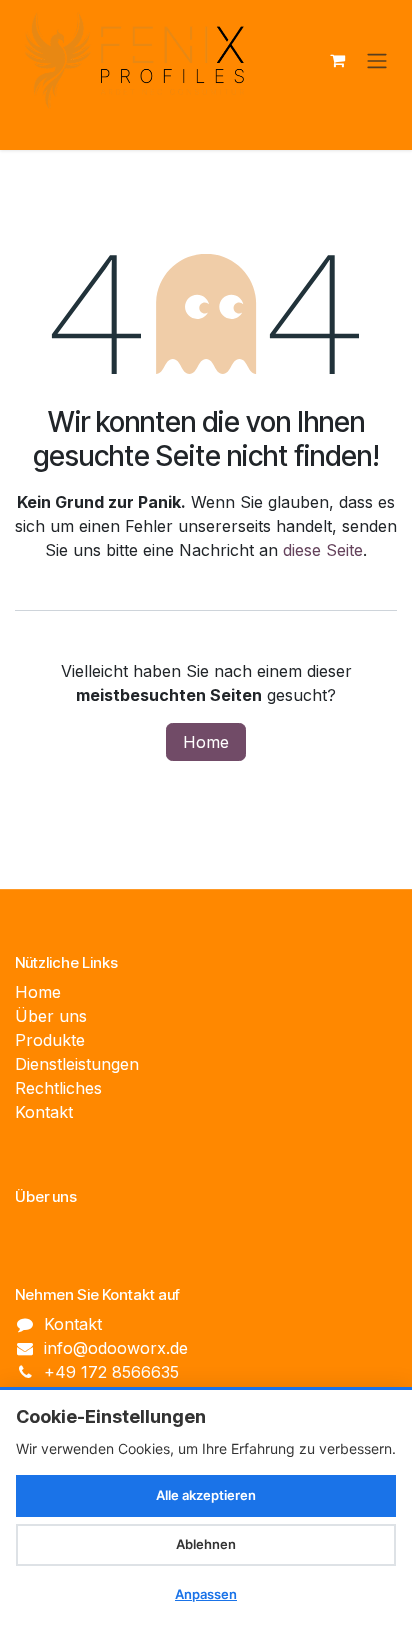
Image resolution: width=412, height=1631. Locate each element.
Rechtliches (58, 1088)
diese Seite (323, 550)
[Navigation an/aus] (377, 60)
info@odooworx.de (116, 1348)
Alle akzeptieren (206, 1495)
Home (206, 742)
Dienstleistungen (77, 1064)
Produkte (50, 1040)
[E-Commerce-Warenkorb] (337, 60)
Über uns (51, 1016)
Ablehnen (206, 1544)
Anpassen (206, 1594)
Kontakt (44, 1112)
